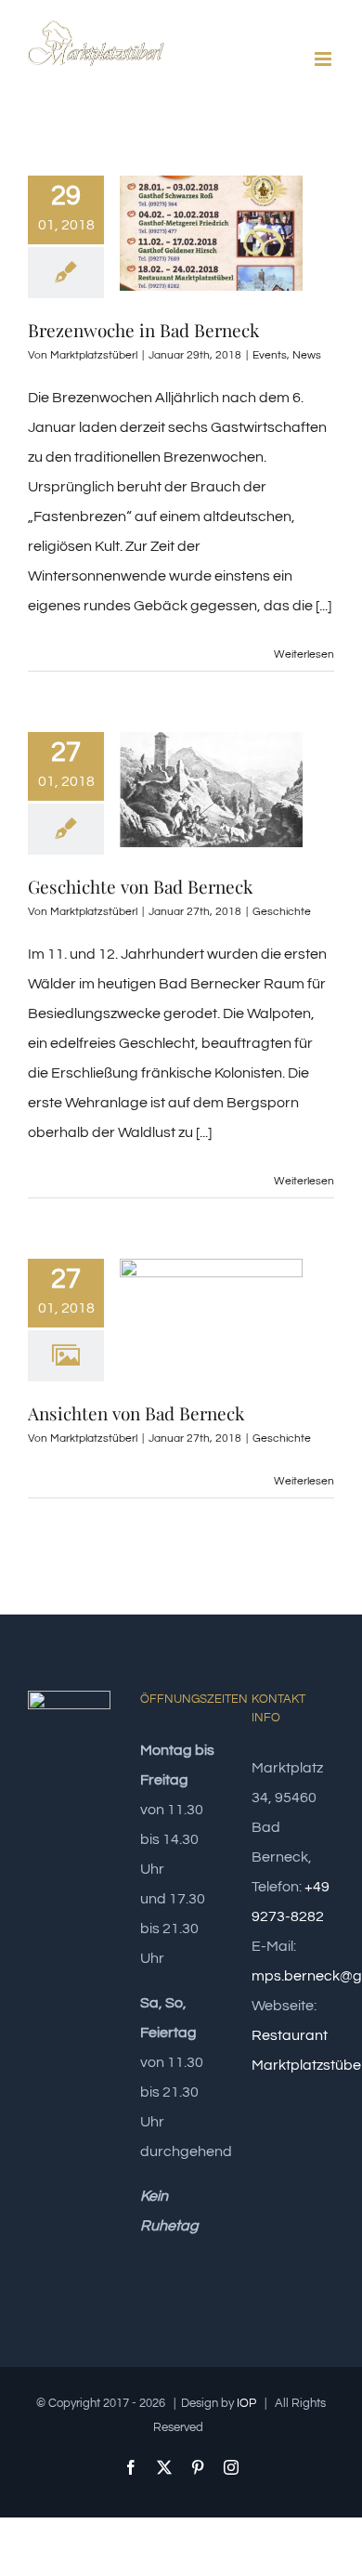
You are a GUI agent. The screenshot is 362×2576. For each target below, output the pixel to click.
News (307, 355)
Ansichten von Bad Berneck (136, 1413)
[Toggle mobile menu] (324, 59)
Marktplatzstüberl (94, 355)
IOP (246, 2403)
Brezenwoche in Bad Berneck (143, 330)
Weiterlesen (304, 654)
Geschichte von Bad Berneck (140, 886)
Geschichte (282, 912)
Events (270, 355)
